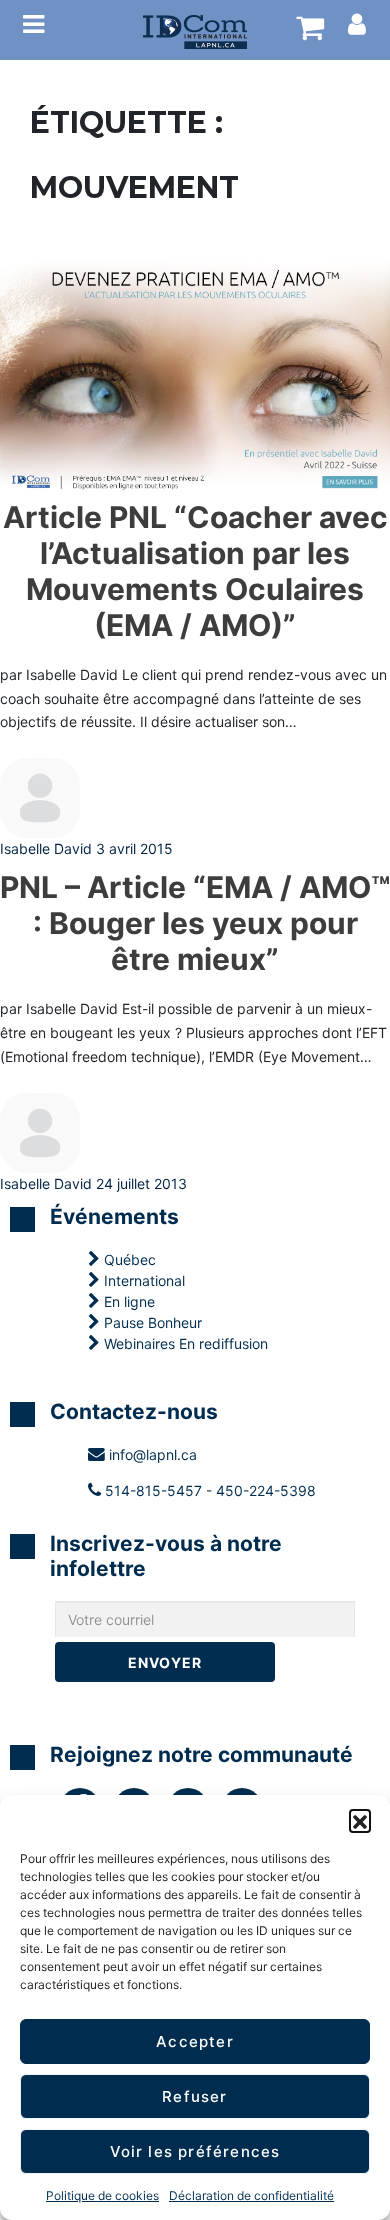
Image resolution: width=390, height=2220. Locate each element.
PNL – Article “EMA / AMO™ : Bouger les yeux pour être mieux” (195, 923)
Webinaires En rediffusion (184, 1343)
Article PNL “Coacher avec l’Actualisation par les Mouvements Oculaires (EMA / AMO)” (195, 571)
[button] (360, 1820)
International (142, 1280)
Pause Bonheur (151, 1322)
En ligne (127, 1301)
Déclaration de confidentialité (251, 2195)
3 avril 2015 (134, 848)
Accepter (195, 2041)
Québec (128, 1259)
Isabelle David (46, 848)
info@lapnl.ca (151, 1454)
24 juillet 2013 (141, 1183)
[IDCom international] (195, 30)
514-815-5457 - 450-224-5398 (208, 1490)
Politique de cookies (102, 2195)
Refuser (194, 2096)
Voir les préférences (195, 2151)
